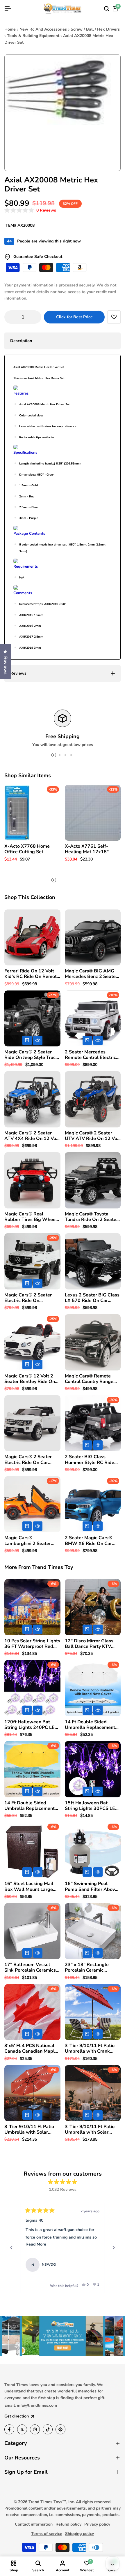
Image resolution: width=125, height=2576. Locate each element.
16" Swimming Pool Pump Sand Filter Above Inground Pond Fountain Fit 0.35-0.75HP (91, 1887)
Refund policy (68, 2524)
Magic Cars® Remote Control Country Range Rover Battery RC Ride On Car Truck (93, 1379)
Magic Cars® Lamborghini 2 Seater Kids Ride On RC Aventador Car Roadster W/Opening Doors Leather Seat (31, 1541)
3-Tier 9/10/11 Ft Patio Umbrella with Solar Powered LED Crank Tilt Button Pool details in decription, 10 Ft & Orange (91, 2130)
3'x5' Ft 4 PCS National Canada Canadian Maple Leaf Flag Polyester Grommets (31, 2049)
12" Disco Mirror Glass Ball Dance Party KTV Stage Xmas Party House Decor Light (92, 1644)
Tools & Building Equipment (33, 36)
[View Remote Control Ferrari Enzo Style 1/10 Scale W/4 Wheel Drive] (92, 2265)
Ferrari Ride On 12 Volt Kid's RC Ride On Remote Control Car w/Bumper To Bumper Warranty (32, 974)
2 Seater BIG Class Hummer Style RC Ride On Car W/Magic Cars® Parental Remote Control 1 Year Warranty (91, 1460)
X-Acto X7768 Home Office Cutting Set (27, 849)
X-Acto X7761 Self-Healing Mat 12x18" (87, 849)
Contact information (34, 2524)
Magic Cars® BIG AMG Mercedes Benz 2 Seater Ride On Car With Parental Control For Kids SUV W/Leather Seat (92, 974)
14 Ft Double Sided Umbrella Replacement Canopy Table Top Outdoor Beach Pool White (90, 1725)
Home (10, 29)
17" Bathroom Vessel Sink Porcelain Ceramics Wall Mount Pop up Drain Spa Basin (32, 1968)
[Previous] (11, 2248)
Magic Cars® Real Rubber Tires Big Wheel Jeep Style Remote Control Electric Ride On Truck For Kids (31, 1217)
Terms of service (47, 2534)
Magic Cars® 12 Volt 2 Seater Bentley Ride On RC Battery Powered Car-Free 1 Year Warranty (32, 1379)
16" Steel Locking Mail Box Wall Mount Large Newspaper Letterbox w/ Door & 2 (32, 1887)
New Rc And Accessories (43, 29)
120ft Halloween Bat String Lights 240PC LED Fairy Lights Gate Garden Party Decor (31, 1725)
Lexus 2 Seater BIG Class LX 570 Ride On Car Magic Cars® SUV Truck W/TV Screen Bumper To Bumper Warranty (92, 1298)
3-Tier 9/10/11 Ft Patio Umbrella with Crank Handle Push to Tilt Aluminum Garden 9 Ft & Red (92, 2049)
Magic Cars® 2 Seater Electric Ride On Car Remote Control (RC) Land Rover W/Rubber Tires (28, 1460)
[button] (30, 211)
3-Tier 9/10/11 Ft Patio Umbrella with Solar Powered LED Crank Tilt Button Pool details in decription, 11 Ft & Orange (31, 2130)
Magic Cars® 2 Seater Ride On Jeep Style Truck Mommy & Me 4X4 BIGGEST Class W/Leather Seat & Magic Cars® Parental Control (31, 1055)
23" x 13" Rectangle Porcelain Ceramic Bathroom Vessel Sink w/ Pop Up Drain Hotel (92, 1968)
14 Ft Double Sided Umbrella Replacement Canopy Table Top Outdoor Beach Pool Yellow (30, 1806)
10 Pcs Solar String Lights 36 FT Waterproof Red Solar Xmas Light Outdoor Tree (32, 1644)
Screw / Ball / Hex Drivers (95, 29)
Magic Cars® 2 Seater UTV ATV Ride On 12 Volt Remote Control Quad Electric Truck (93, 1136)
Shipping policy (80, 2534)
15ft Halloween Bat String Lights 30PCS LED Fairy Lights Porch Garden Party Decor (93, 1806)
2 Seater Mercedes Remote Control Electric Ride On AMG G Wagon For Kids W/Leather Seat (91, 1055)
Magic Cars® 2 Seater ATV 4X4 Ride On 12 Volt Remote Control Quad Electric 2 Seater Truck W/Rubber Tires (32, 1136)
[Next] (114, 2248)
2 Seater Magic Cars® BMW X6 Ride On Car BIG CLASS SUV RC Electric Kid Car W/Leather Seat (89, 1541)
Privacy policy (97, 2524)
